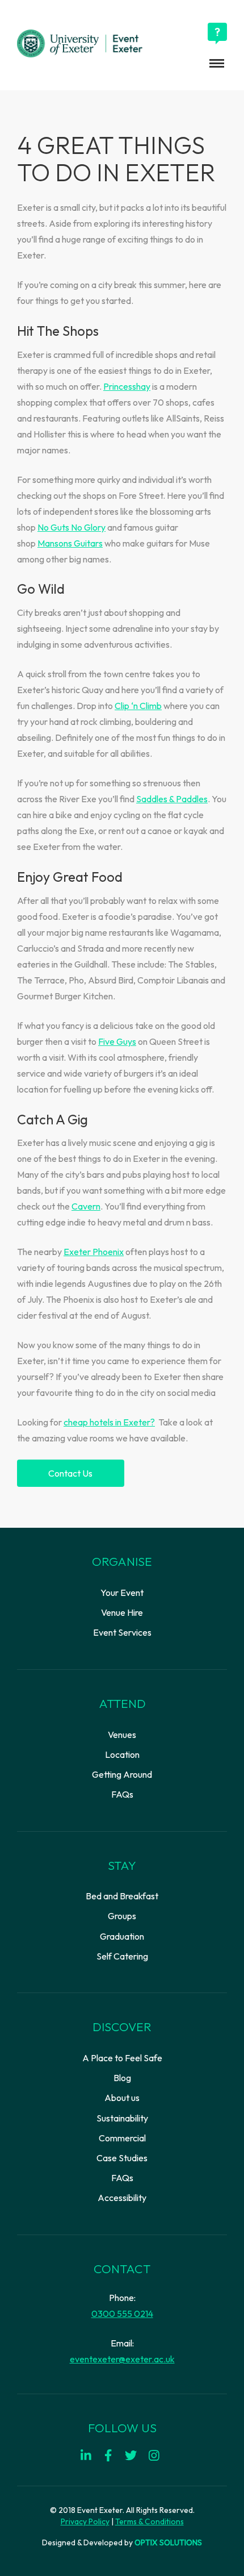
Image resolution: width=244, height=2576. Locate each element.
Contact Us (70, 1473)
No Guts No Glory (71, 527)
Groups (122, 1916)
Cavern (86, 1206)
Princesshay (127, 386)
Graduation (122, 1936)
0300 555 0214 (122, 2314)
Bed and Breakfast (122, 1896)
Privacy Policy (85, 2521)
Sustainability (122, 2118)
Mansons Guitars (70, 543)
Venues (122, 1735)
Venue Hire (122, 1612)
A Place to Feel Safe (122, 2058)
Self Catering (122, 1956)
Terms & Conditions (150, 2521)
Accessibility (122, 2198)
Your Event (122, 1593)
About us (122, 2098)
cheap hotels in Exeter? (109, 1422)
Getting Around (122, 1774)
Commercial (122, 2138)
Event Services (122, 1632)
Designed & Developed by (122, 2542)
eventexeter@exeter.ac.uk (122, 2359)
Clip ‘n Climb (138, 706)
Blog (122, 2078)
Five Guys (117, 1041)
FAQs (122, 1794)
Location (122, 1754)
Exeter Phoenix (94, 1252)
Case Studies (122, 2158)
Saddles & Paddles (172, 799)
